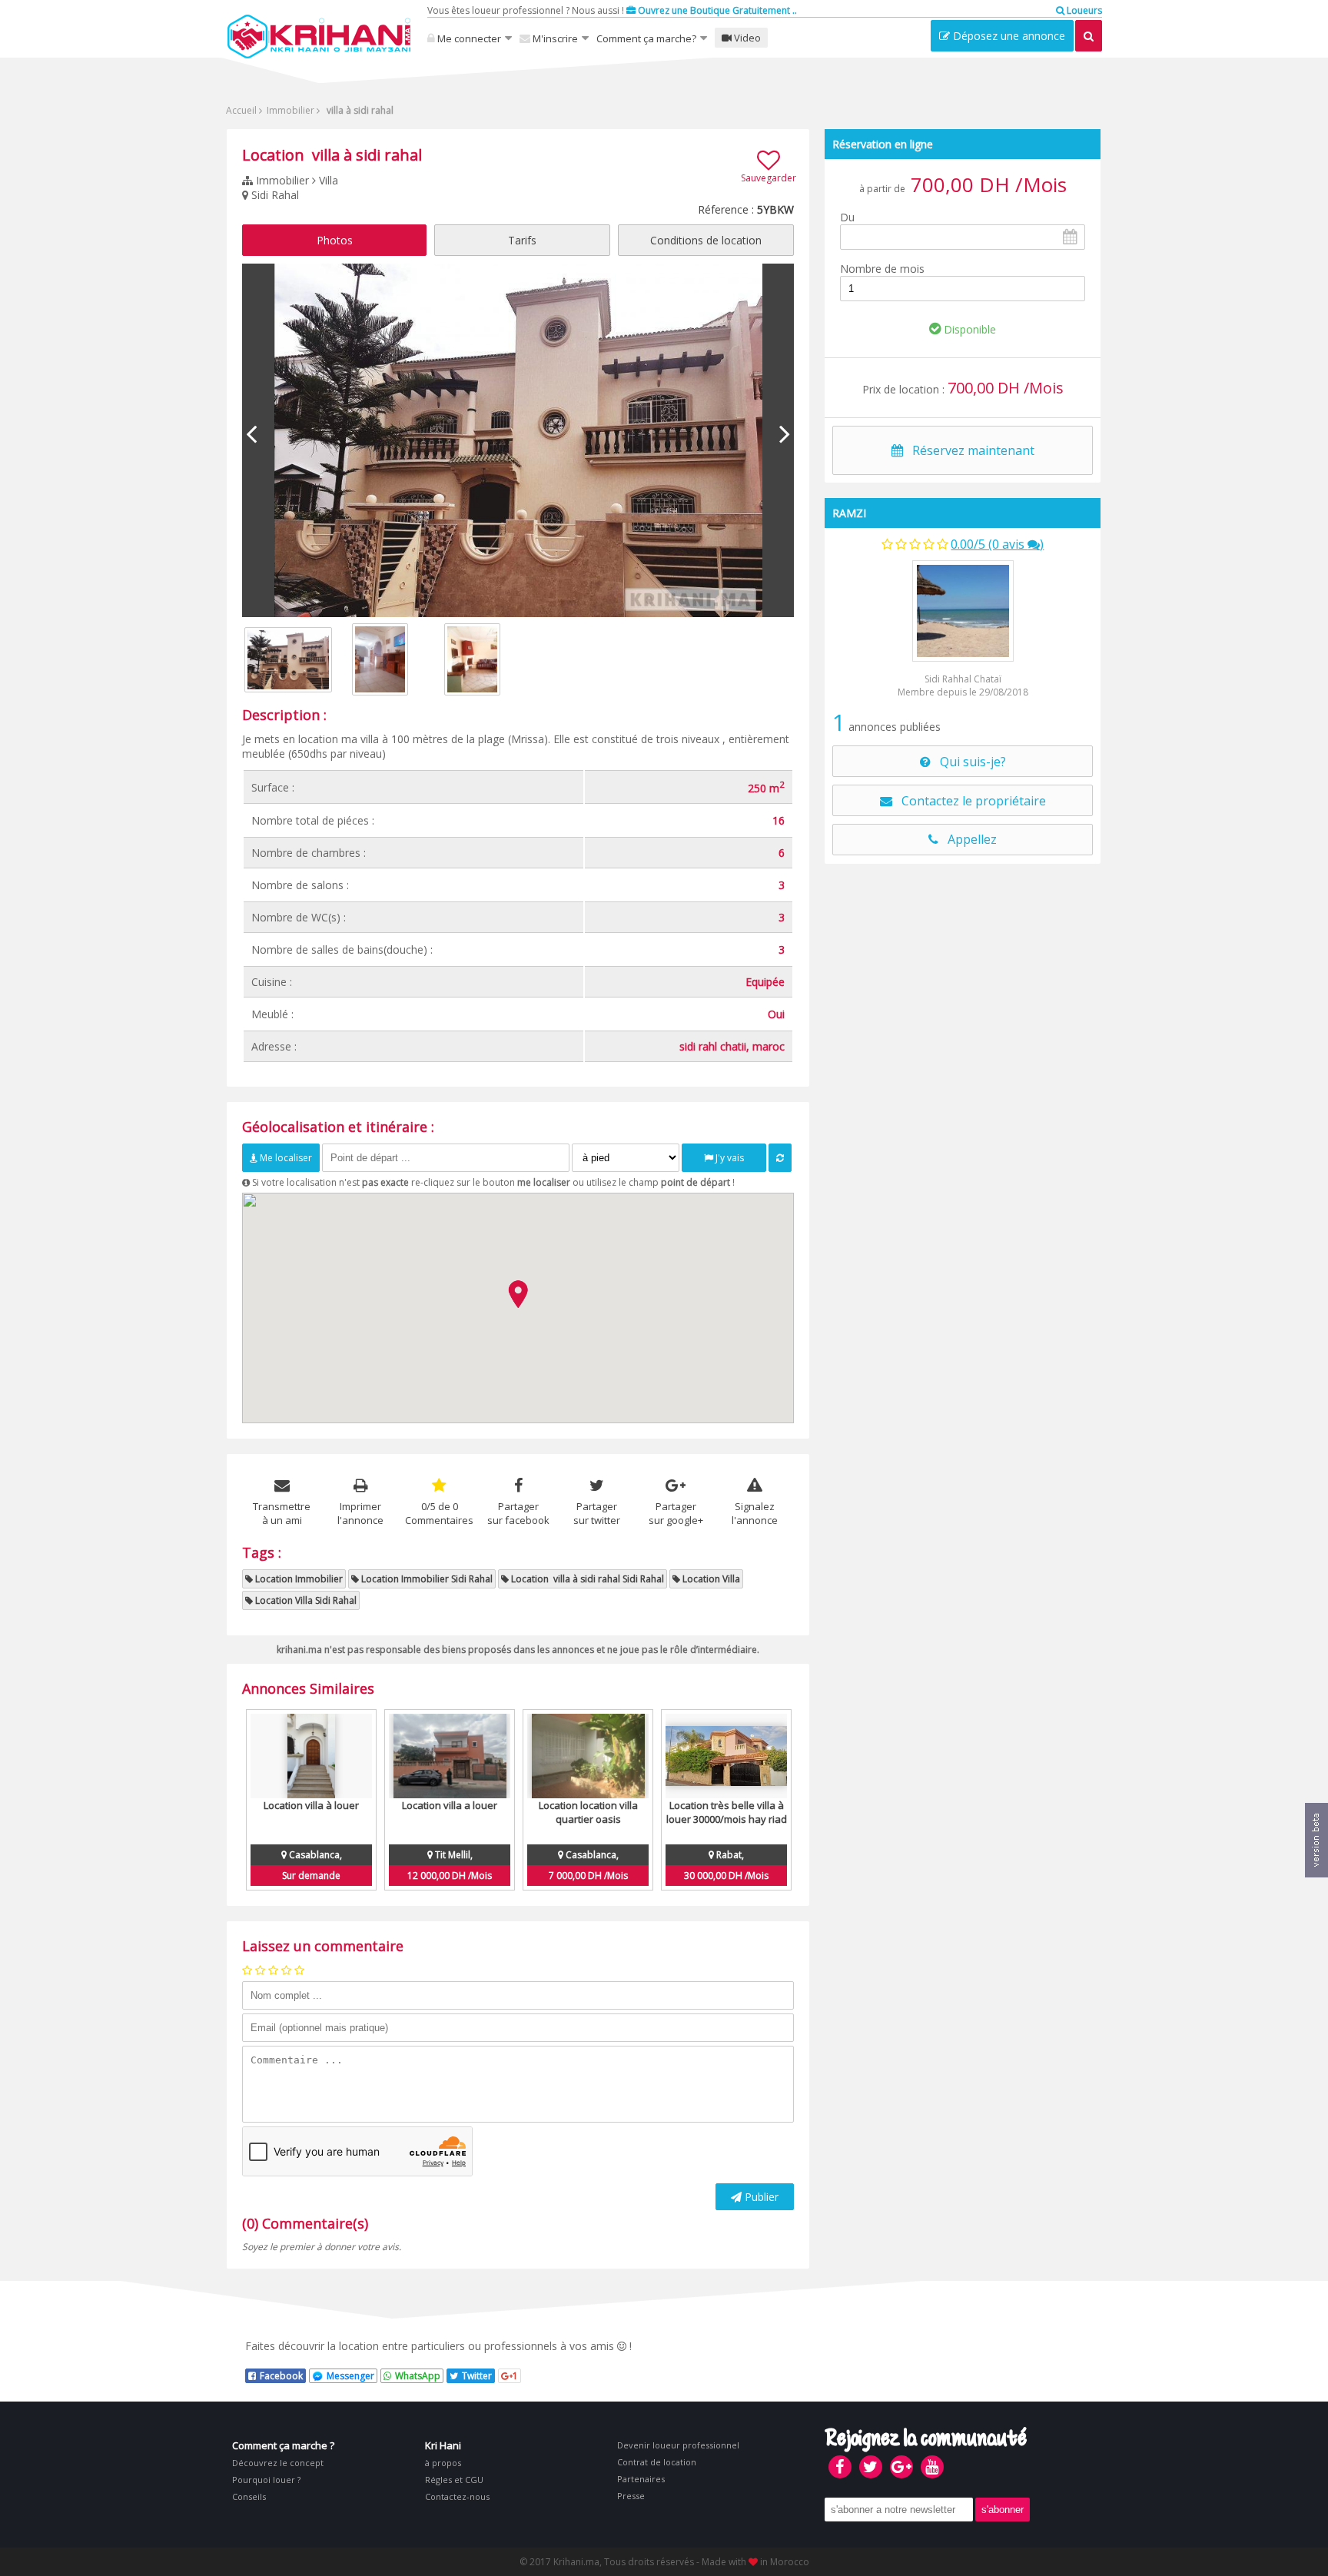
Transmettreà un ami (282, 1513)
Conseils (249, 2496)
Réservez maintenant (969, 450)
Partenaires (641, 2479)
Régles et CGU (454, 2480)
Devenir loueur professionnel (678, 2445)
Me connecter (468, 38)
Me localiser (285, 1158)
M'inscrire (554, 38)
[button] (518, 1294)
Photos (335, 240)
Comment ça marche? (646, 38)
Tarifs (522, 240)
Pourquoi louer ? (266, 2480)
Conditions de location (706, 240)
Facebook (281, 2376)
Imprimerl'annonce (360, 1513)
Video (746, 38)
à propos (443, 2463)
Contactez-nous (457, 2496)
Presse (631, 2496)
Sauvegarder (769, 178)
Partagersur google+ (676, 1513)
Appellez (968, 839)
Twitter (477, 2376)
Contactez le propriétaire (969, 801)
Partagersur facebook (518, 1513)
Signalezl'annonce (755, 1513)
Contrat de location (657, 2462)
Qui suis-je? (968, 762)
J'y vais (729, 1158)
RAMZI (849, 513)
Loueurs (1083, 10)
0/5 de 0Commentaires (439, 1513)
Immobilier (289, 110)
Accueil (241, 110)
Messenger (350, 2376)
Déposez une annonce (1008, 36)
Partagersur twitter (597, 1513)
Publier (760, 2197)
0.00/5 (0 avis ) (997, 544)
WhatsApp (418, 2376)
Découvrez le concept (278, 2463)
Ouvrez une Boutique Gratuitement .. (716, 10)
